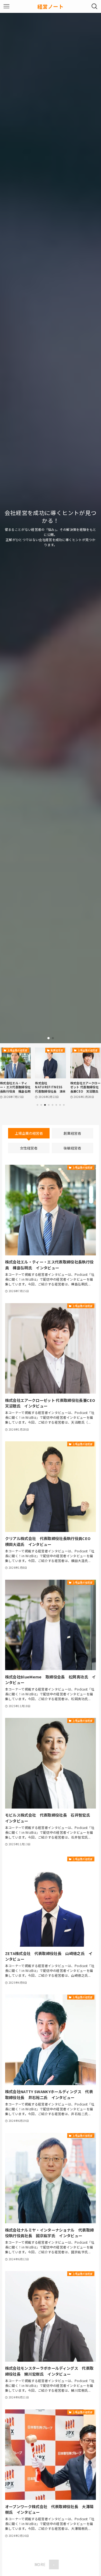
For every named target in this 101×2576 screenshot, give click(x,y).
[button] (48, 1038)
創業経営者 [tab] (72, 1133)
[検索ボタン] (95, 6)
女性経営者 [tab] (29, 1148)
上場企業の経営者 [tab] (29, 1133)
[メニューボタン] (6, 6)
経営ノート (50, 7)
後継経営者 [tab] (72, 1148)
